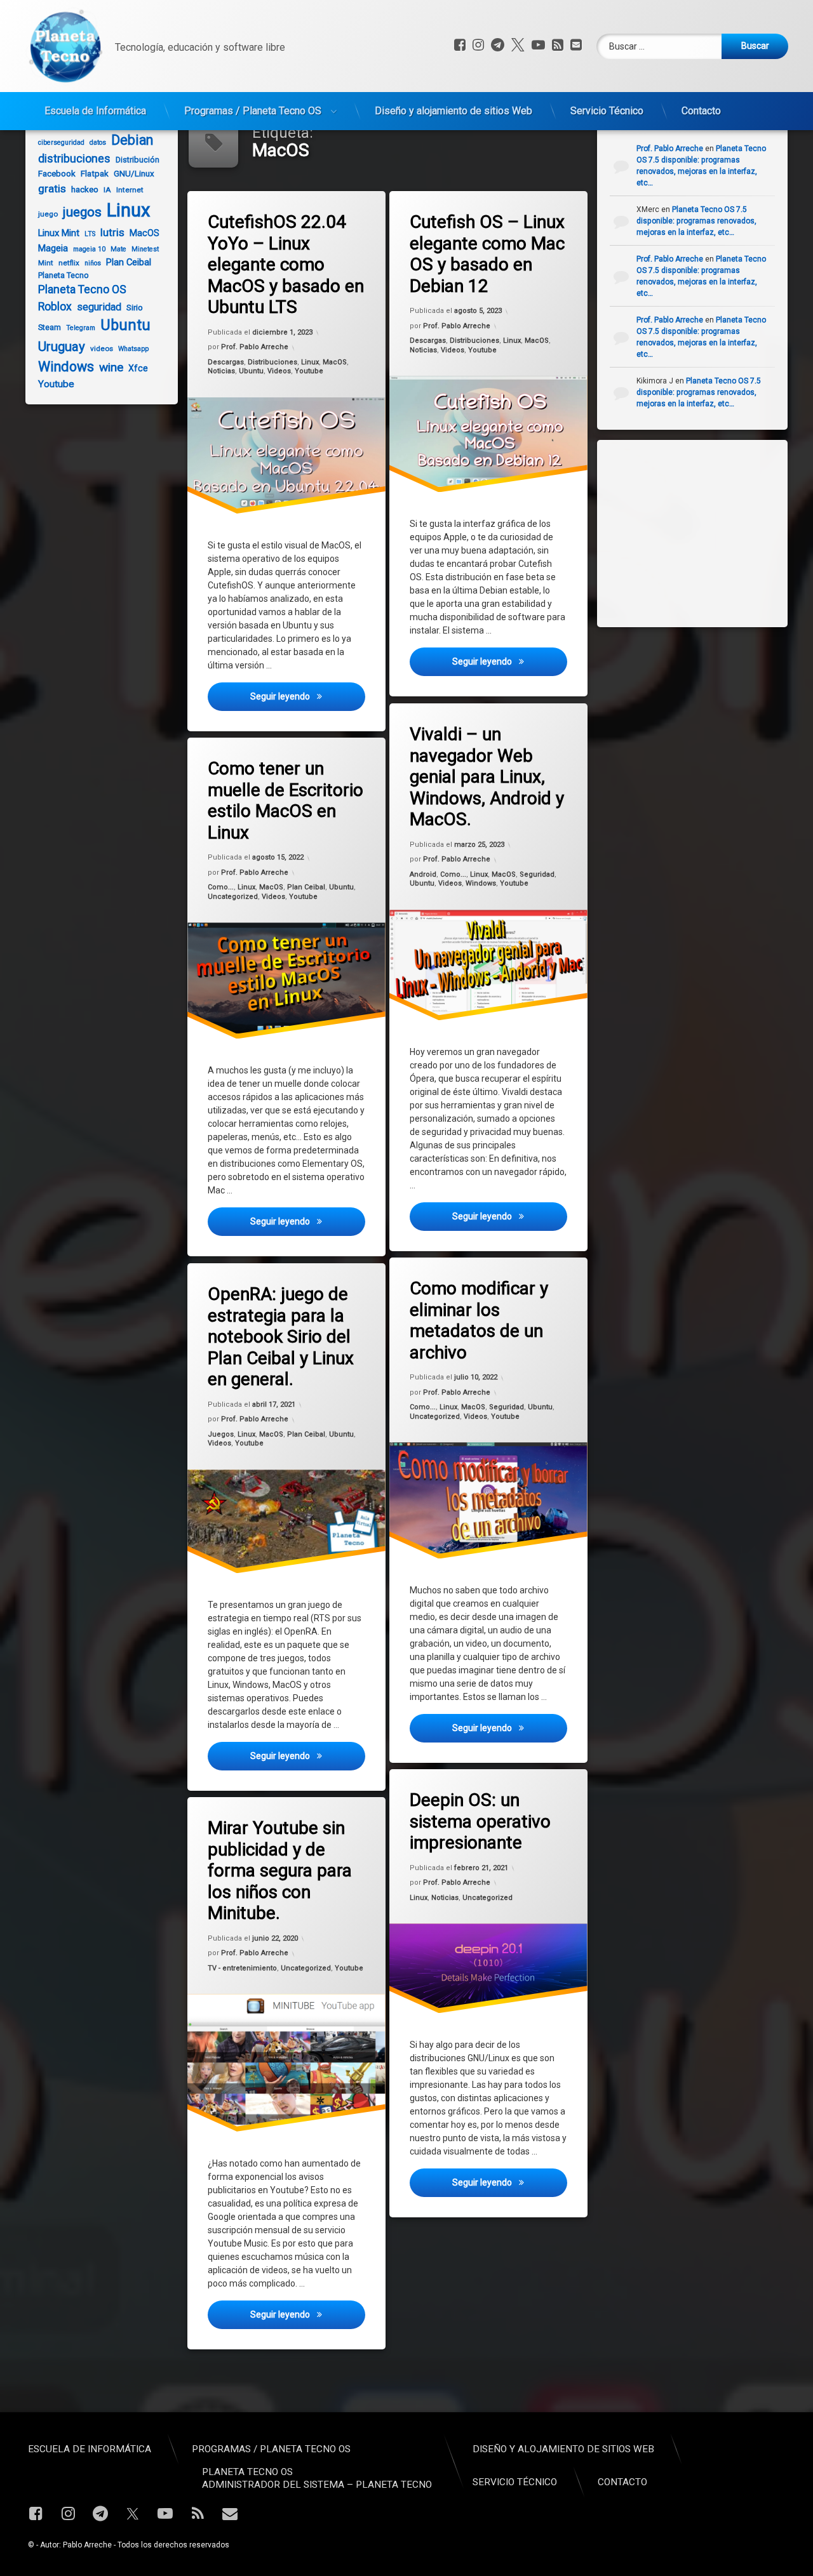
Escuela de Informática (95, 111)
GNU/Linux (134, 174)
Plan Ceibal (306, 887)
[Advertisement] (705, 532)
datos (98, 143)
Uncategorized (233, 897)
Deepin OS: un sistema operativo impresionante (480, 1821)
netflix (69, 263)
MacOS (335, 362)
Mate (118, 249)
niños (93, 263)
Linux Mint (59, 233)
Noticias (221, 371)
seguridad (99, 307)
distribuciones (74, 159)
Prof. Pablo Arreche (255, 348)
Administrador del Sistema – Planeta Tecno (317, 2485)
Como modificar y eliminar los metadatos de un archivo (479, 1320)
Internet (130, 190)
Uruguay (62, 347)
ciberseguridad (61, 143)
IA (107, 190)
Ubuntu (251, 371)
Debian (132, 140)
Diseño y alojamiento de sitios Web (454, 111)
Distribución (138, 160)
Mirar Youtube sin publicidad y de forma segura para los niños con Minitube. (280, 1870)
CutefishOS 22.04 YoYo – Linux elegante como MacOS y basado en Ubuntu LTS (286, 264)
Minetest (145, 249)
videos (102, 349)
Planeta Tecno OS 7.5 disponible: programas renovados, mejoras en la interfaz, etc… (696, 221)
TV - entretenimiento (242, 1968)
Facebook (57, 174)
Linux (310, 362)
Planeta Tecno (64, 275)
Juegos (221, 1434)
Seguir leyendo (307, 696)
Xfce (138, 368)
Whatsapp (133, 349)
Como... (453, 874)
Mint (46, 263)
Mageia (53, 248)
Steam (50, 327)
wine (111, 367)
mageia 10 (89, 249)
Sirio (135, 308)
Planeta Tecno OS (82, 289)
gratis (52, 189)
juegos (82, 212)
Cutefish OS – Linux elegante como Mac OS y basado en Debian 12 (487, 254)
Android (423, 874)
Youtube (309, 371)
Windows (481, 883)
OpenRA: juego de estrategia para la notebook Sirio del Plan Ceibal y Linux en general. (281, 1337)
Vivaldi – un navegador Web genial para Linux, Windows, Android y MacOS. (487, 777)
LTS (90, 234)
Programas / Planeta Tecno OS (253, 111)
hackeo (85, 189)
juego (48, 214)
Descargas (226, 362)
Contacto (701, 111)
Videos (279, 371)
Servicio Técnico (607, 111)
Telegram (81, 328)
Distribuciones (272, 362)
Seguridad (537, 874)
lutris (112, 232)
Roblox (55, 307)
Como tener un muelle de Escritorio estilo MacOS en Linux (286, 800)
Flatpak (95, 174)
